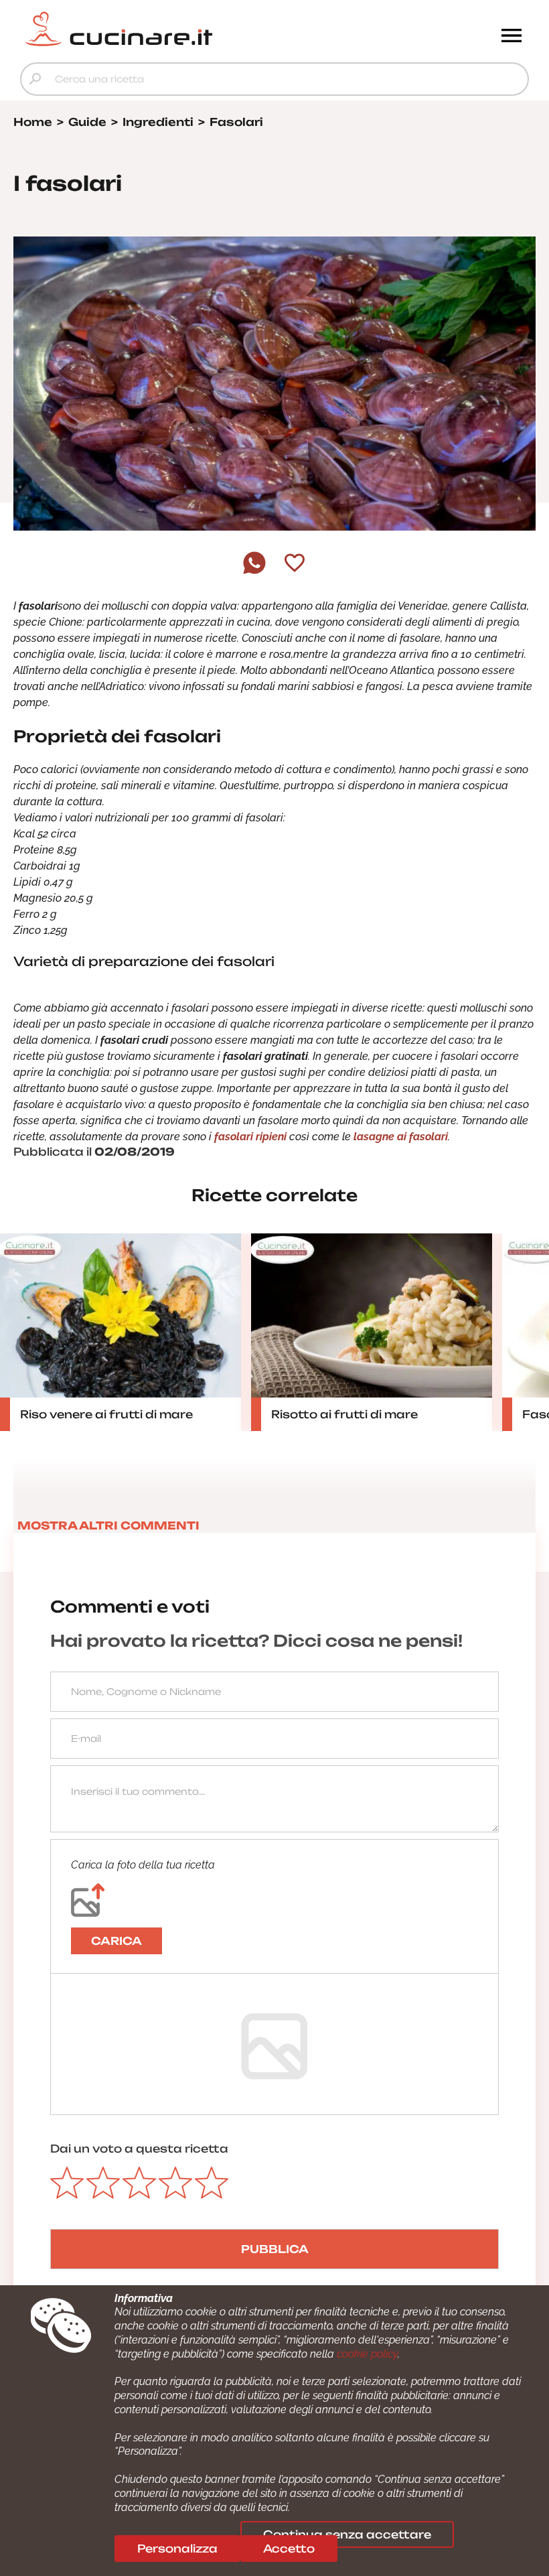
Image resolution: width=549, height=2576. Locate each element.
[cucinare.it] (211, 29)
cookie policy (367, 2354)
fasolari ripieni (250, 1137)
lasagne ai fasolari (401, 1137)
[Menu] (512, 37)
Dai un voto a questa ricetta (139, 2149)
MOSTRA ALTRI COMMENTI (108, 1526)
